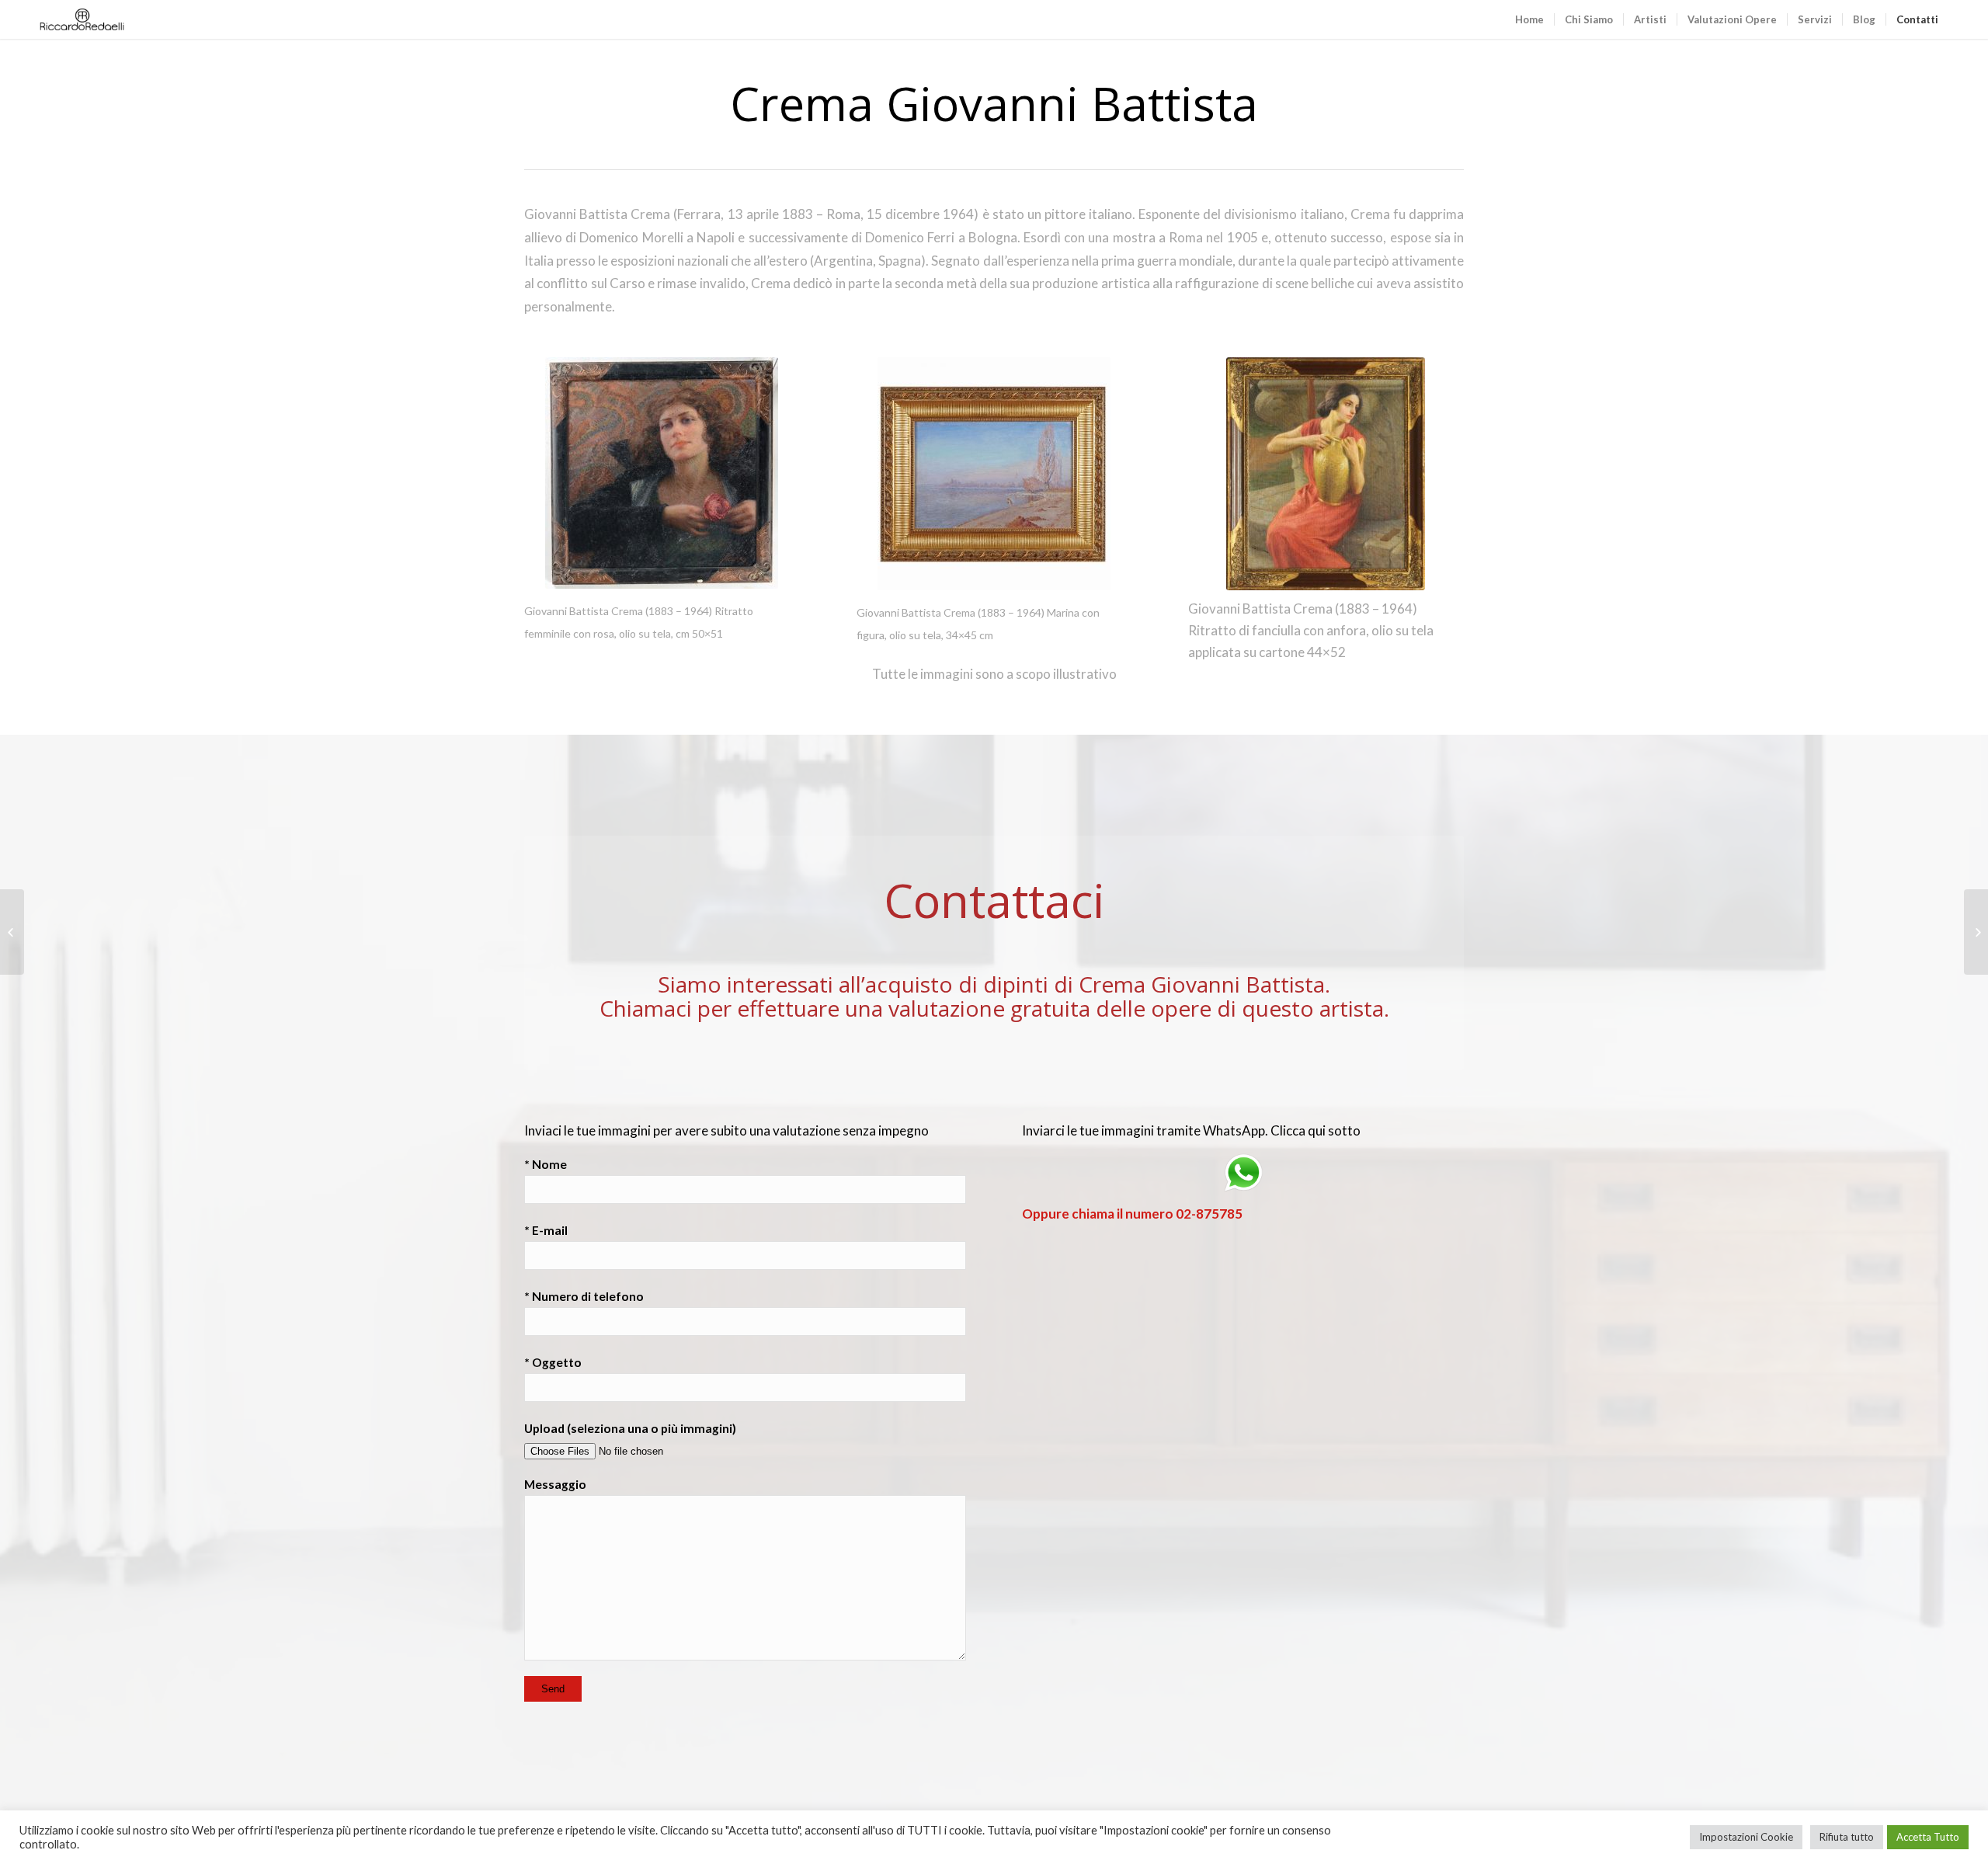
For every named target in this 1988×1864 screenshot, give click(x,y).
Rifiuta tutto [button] (1847, 1837)
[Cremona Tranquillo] (1976, 932)
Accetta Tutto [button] (1928, 1837)
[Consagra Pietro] (12, 932)
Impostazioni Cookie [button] (1746, 1837)
